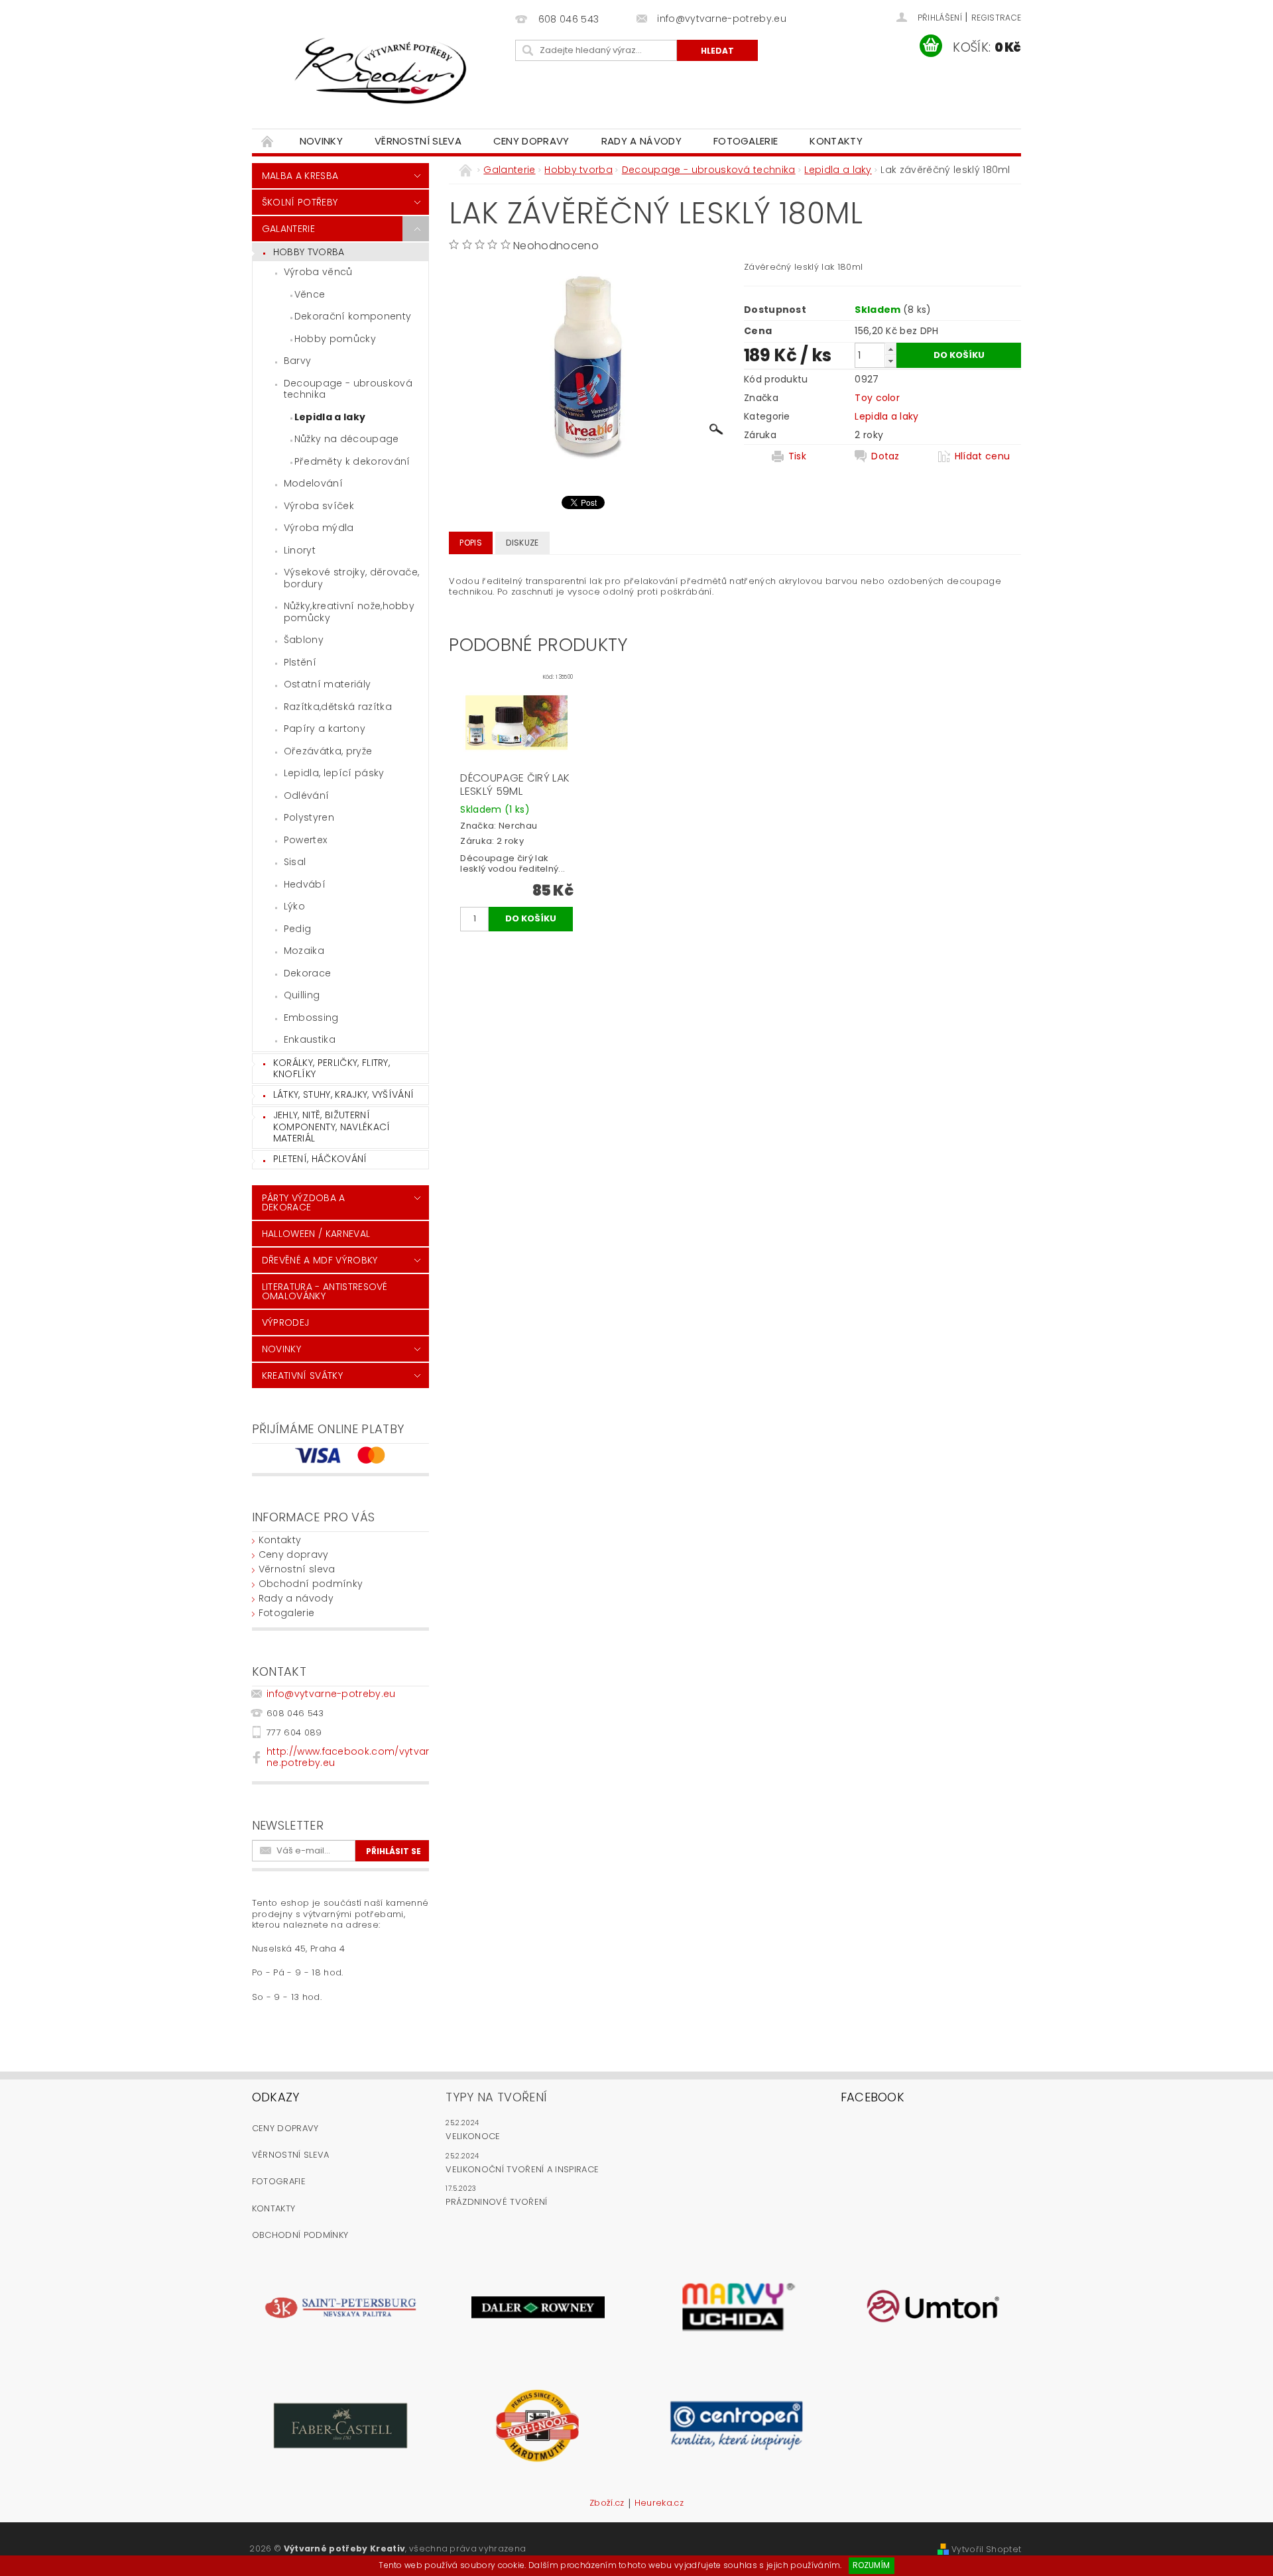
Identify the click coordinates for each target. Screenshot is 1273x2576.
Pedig (298, 929)
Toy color (877, 398)
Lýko (294, 906)
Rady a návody (641, 141)
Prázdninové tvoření (496, 2202)
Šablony (304, 640)
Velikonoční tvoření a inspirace (522, 2169)
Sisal (295, 862)
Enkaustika (310, 1039)
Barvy (298, 361)
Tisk (797, 456)
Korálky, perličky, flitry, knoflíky (332, 1069)
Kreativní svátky (302, 1376)
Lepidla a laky (330, 417)
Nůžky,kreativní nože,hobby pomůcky (349, 612)
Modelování (313, 483)
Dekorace (308, 973)
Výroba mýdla (319, 528)
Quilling (302, 995)
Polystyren (309, 817)
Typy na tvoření (496, 2097)
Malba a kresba (300, 176)
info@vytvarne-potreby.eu (331, 1694)
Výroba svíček (319, 506)
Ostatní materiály (327, 684)
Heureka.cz (659, 2504)
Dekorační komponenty (353, 316)
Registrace (996, 18)
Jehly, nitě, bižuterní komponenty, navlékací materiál (332, 1127)
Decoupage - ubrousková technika (348, 389)
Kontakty (836, 141)
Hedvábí (305, 884)
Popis (471, 543)
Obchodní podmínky (311, 1584)
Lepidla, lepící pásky (334, 773)
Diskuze (522, 543)
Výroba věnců (318, 272)
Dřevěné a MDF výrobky (320, 1260)
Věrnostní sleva (418, 141)
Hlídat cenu (983, 456)
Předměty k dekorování (352, 461)
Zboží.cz (607, 2504)
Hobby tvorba (309, 252)
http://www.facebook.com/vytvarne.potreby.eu (348, 1757)
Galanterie (288, 229)
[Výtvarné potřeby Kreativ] (381, 71)
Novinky (321, 141)
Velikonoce (473, 2136)
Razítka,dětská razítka (338, 707)
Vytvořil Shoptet (986, 2549)
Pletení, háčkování (320, 1159)
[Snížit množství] (890, 361)
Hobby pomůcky (335, 339)
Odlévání (307, 795)
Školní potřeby (300, 202)
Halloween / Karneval (316, 1234)
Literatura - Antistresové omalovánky (325, 1291)
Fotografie (279, 2181)
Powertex (306, 840)
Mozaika (304, 951)
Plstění (300, 662)
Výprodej (286, 1322)
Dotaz (885, 456)
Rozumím (871, 2565)
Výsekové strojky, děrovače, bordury (352, 578)
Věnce (310, 294)
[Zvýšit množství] (890, 349)
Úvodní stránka (268, 141)
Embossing (311, 1018)
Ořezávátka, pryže (328, 751)
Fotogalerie (746, 141)
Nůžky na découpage (347, 439)
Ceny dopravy (531, 141)
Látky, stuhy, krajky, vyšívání (344, 1094)
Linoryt (300, 550)
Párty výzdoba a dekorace (304, 1202)
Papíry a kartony (325, 729)
